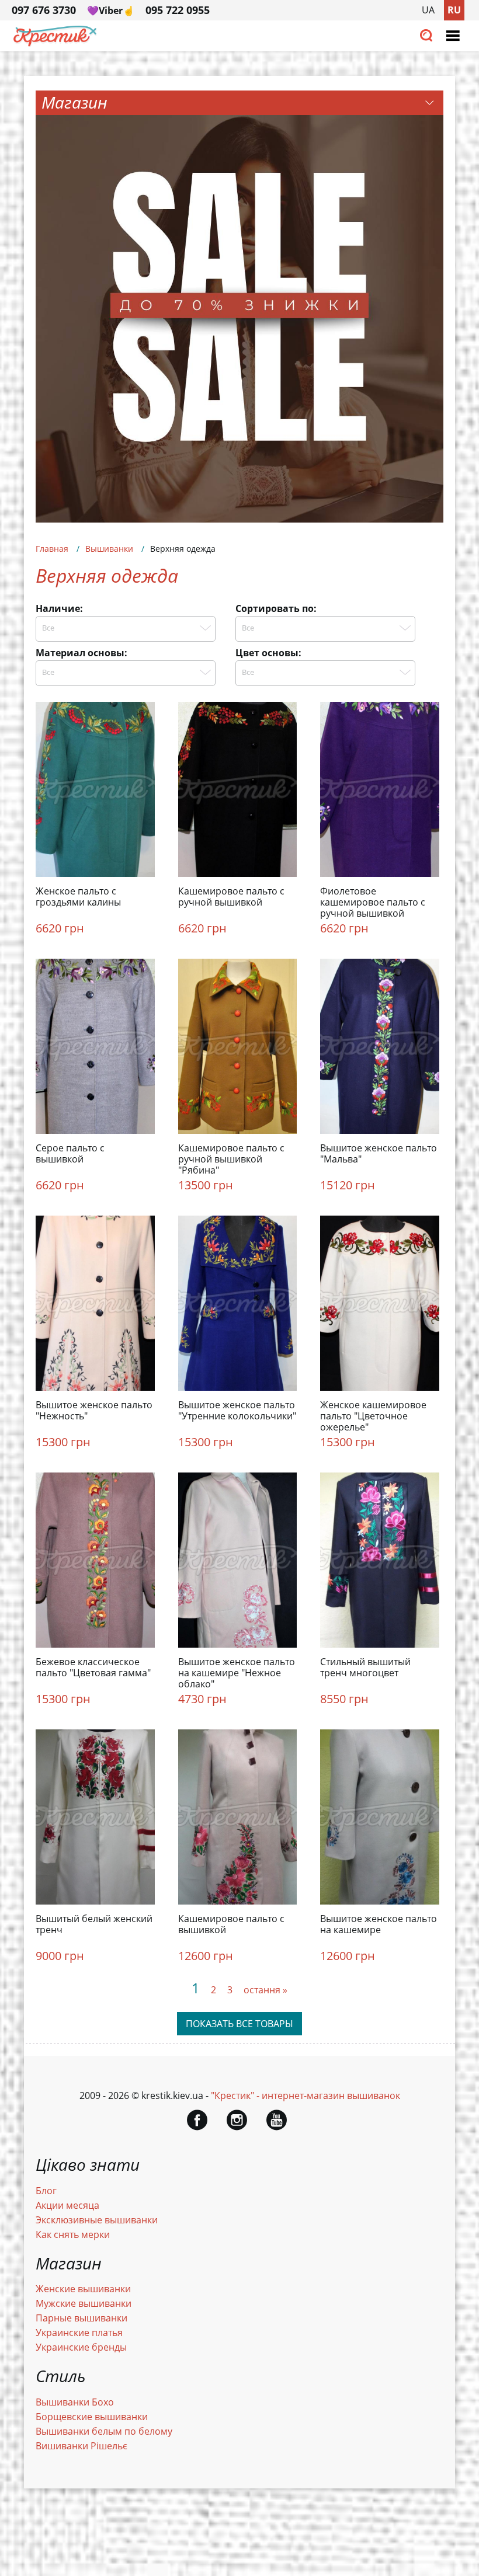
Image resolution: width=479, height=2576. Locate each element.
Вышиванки (109, 549)
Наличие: (59, 608)
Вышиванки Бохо (75, 2402)
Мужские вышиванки (84, 2303)
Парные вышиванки (81, 2318)
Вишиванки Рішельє (81, 2446)
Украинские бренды (81, 2347)
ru (454, 10)
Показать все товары (239, 2024)
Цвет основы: (268, 653)
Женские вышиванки (83, 2289)
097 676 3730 (44, 10)
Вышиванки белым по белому (104, 2431)
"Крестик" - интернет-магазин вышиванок (306, 2095)
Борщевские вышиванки (92, 2417)
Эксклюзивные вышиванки (97, 2220)
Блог (46, 2191)
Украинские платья (79, 2333)
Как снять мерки (73, 2234)
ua (428, 10)
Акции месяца (67, 2205)
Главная (52, 549)
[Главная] (55, 43)
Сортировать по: (276, 608)
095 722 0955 (178, 10)
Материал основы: (81, 653)
